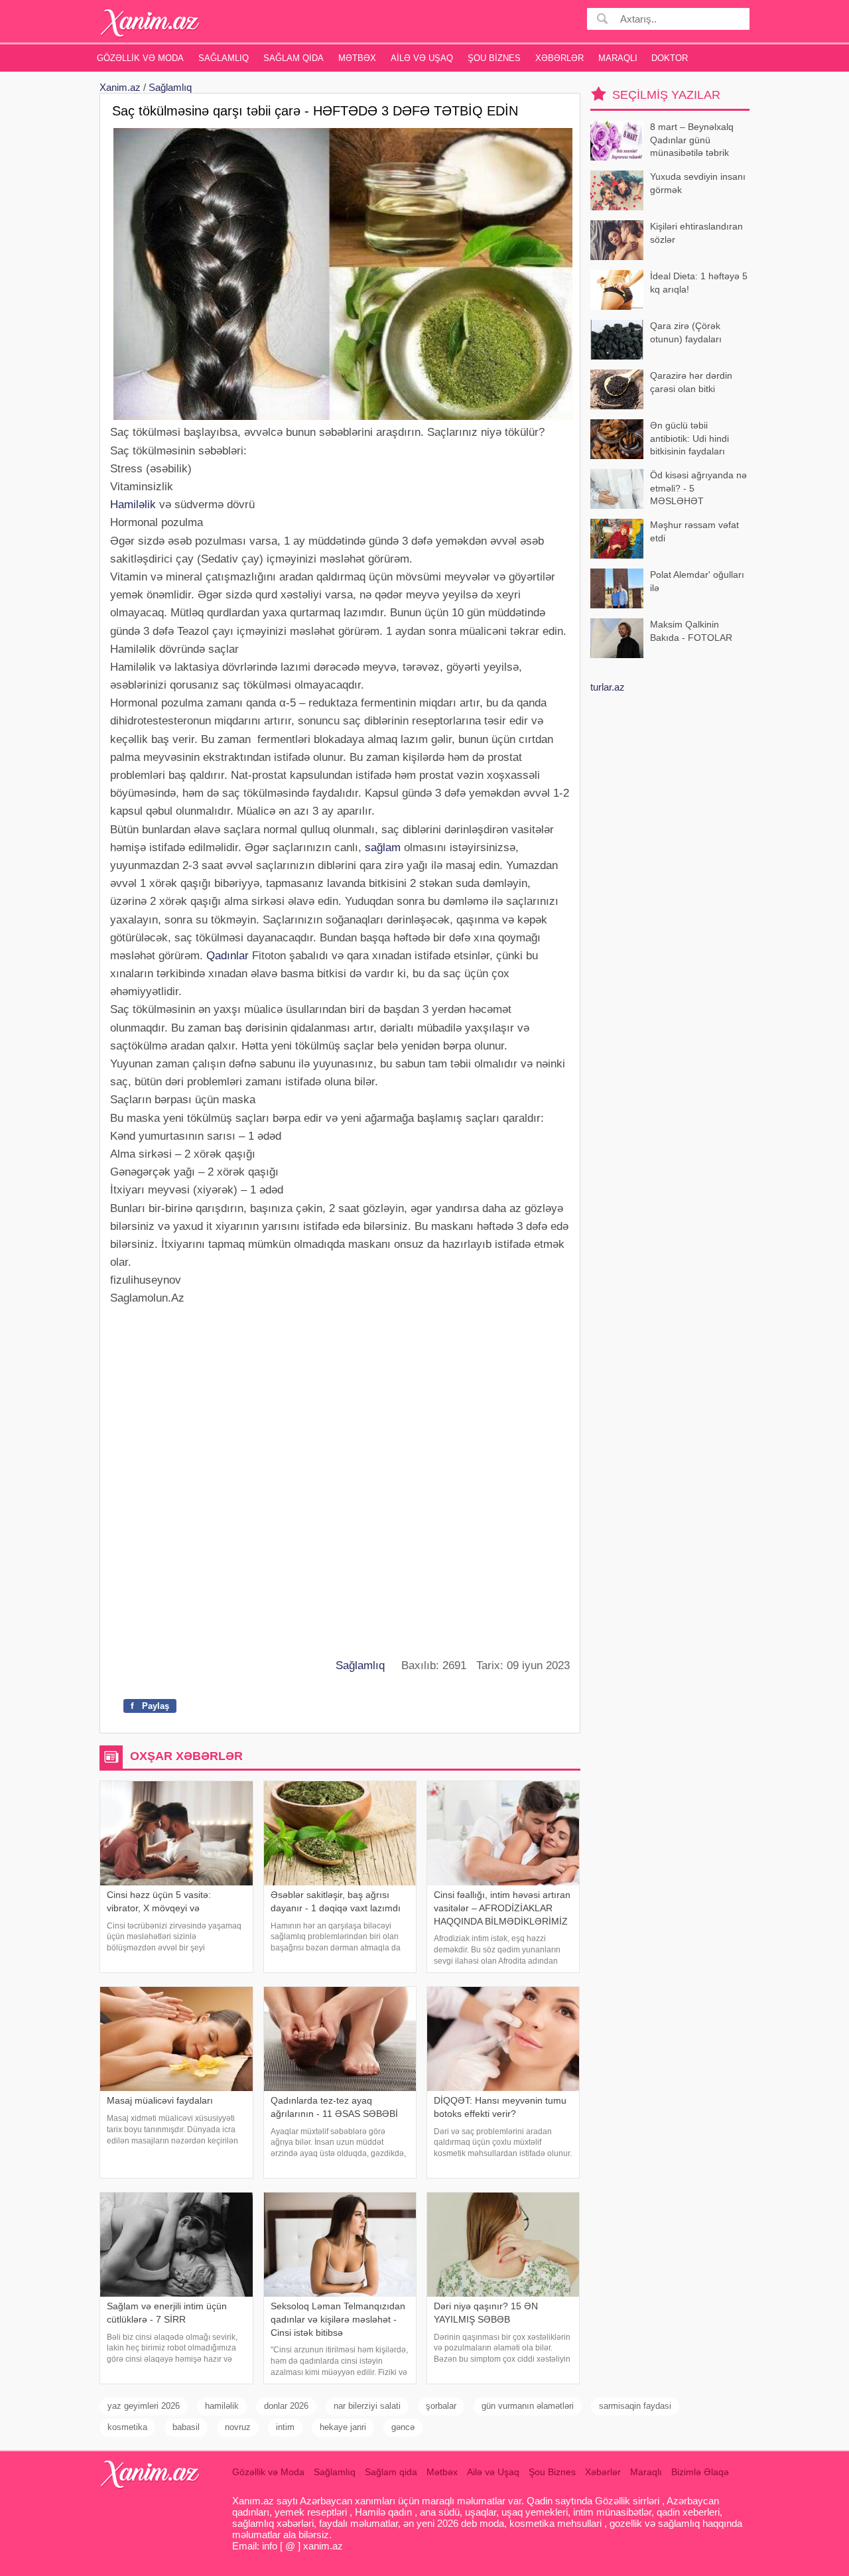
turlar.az (608, 687)
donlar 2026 (286, 2406)
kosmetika (127, 2427)
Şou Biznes (494, 58)
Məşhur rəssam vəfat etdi (694, 531)
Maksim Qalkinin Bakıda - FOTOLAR (691, 631)
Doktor (670, 58)
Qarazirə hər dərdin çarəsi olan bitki (691, 382)
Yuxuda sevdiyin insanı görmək (698, 183)
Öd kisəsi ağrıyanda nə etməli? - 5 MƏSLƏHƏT (698, 488)
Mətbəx (357, 58)
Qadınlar (228, 956)
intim (285, 2427)
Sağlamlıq (224, 58)
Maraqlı (618, 58)
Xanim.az (120, 87)
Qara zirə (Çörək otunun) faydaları (686, 332)
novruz (238, 2427)
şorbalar (441, 2406)
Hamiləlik (133, 505)
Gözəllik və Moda (140, 58)
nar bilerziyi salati (367, 2406)
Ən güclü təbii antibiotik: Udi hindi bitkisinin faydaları (689, 438)
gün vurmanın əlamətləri (528, 2406)
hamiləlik (222, 2406)
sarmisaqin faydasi (635, 2406)
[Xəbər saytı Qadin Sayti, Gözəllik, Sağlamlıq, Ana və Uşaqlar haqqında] (150, 23)
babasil (186, 2427)
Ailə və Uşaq (422, 58)
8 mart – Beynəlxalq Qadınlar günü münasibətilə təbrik (692, 140)
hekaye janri (343, 2427)
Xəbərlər (559, 58)
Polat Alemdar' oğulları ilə (697, 581)
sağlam (383, 847)
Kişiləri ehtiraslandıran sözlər (696, 233)
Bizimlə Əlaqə (700, 2472)
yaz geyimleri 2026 (144, 2406)
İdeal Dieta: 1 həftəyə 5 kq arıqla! (699, 283)
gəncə (403, 2427)
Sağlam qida (294, 58)
